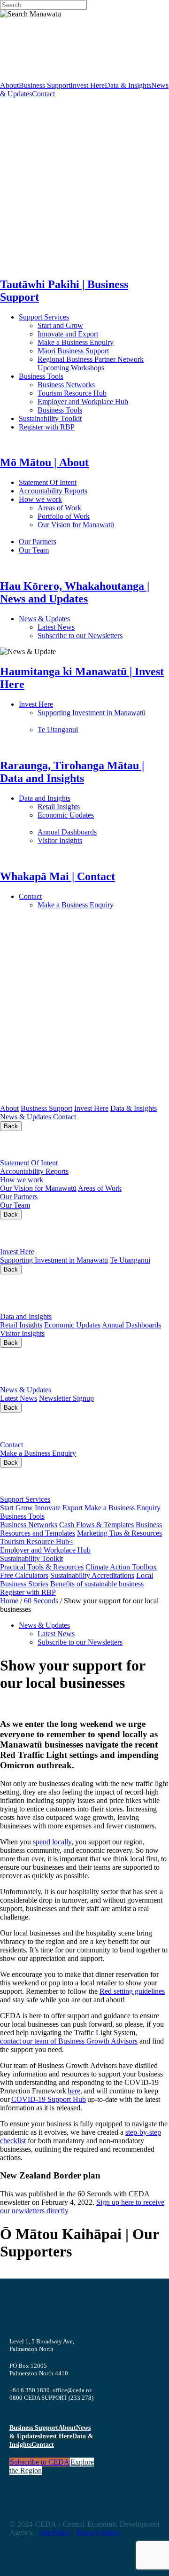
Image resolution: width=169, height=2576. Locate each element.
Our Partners (79, 542)
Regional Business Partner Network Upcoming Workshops (91, 363)
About (9, 85)
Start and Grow (60, 325)
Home (9, 1601)
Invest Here (88, 85)
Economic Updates (72, 1325)
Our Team (71, 550)
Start (7, 1508)
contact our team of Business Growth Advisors (69, 2041)
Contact (43, 94)
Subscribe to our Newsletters (80, 636)
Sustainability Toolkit (50, 418)
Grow (24, 1508)
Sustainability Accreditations (92, 1575)
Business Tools (70, 376)
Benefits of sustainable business (97, 1584)
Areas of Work (86, 508)
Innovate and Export (68, 334)
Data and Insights (91, 798)
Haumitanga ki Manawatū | (77, 1233)
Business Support (45, 85)
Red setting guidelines (132, 1991)
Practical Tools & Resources (42, 1567)
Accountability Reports (83, 491)
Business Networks (96, 385)
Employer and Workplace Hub (83, 402)
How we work (82, 499)
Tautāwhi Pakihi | (69, 1481)
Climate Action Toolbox (121, 1567)
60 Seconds (41, 1601)
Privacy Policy (98, 2533)
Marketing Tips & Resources (119, 1533)
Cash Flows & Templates (96, 1525)
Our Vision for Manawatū (38, 1188)
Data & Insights (128, 85)
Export (73, 1508)
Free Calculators (24, 1575)
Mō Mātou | (36, 1144)
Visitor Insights (94, 840)
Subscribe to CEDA (40, 2462)
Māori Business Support (73, 351)
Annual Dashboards (97, 832)
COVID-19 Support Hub (49, 2099)
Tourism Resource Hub (72, 393)
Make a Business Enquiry (76, 342)
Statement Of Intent (74, 482)
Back (11, 1126)
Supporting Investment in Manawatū (54, 1260)
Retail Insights (94, 807)
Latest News (91, 627)
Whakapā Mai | (47, 1426)
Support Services (74, 317)
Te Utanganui (58, 730)
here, (75, 2091)
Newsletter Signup (66, 1398)
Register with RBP (47, 427)
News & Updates (93, 619)
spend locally (52, 1842)
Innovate (48, 1508)
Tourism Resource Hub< (37, 1542)
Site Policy (55, 2533)
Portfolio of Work (64, 516)
